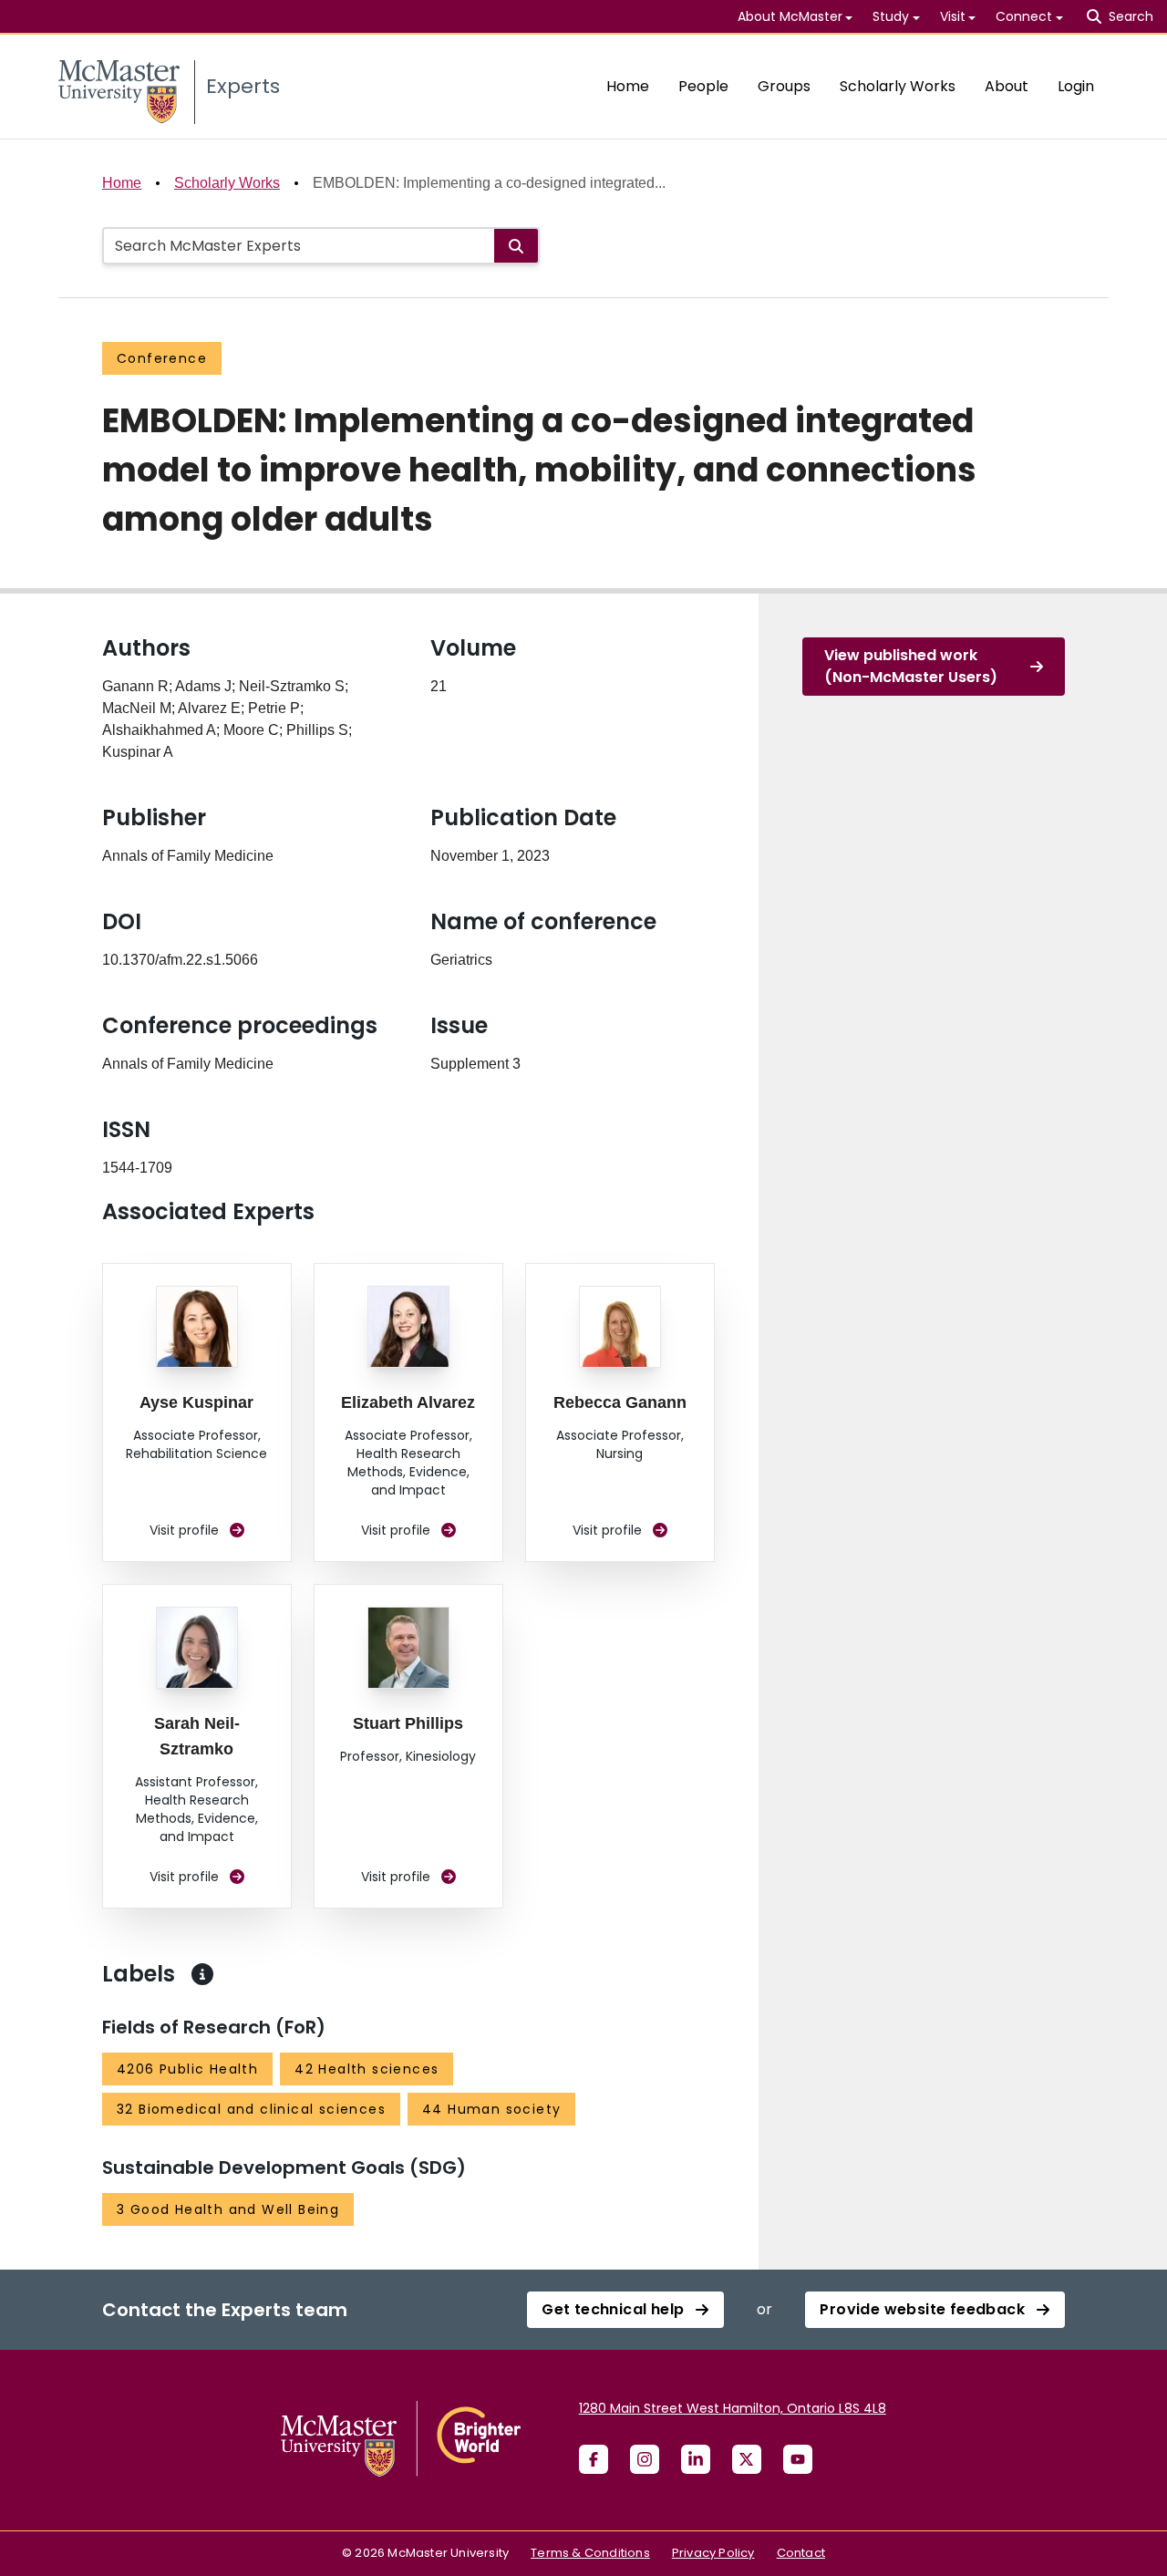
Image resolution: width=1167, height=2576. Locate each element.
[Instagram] (645, 2459)
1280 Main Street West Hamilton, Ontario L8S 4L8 (733, 2408)
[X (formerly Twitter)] (747, 2459)
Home (628, 86)
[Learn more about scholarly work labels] (202, 1974)
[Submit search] (516, 246)
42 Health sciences (367, 2069)
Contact (801, 2553)
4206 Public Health (187, 2069)
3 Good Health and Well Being (228, 2209)
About (1007, 86)
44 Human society (491, 2109)
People (703, 86)
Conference (162, 358)
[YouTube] (798, 2459)
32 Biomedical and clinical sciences (251, 2109)
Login (1076, 86)
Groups (784, 86)
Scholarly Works (898, 86)
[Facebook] (594, 2459)
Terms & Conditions (590, 2553)
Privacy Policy (713, 2553)
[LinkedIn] (696, 2459)
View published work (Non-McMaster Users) (911, 666)
